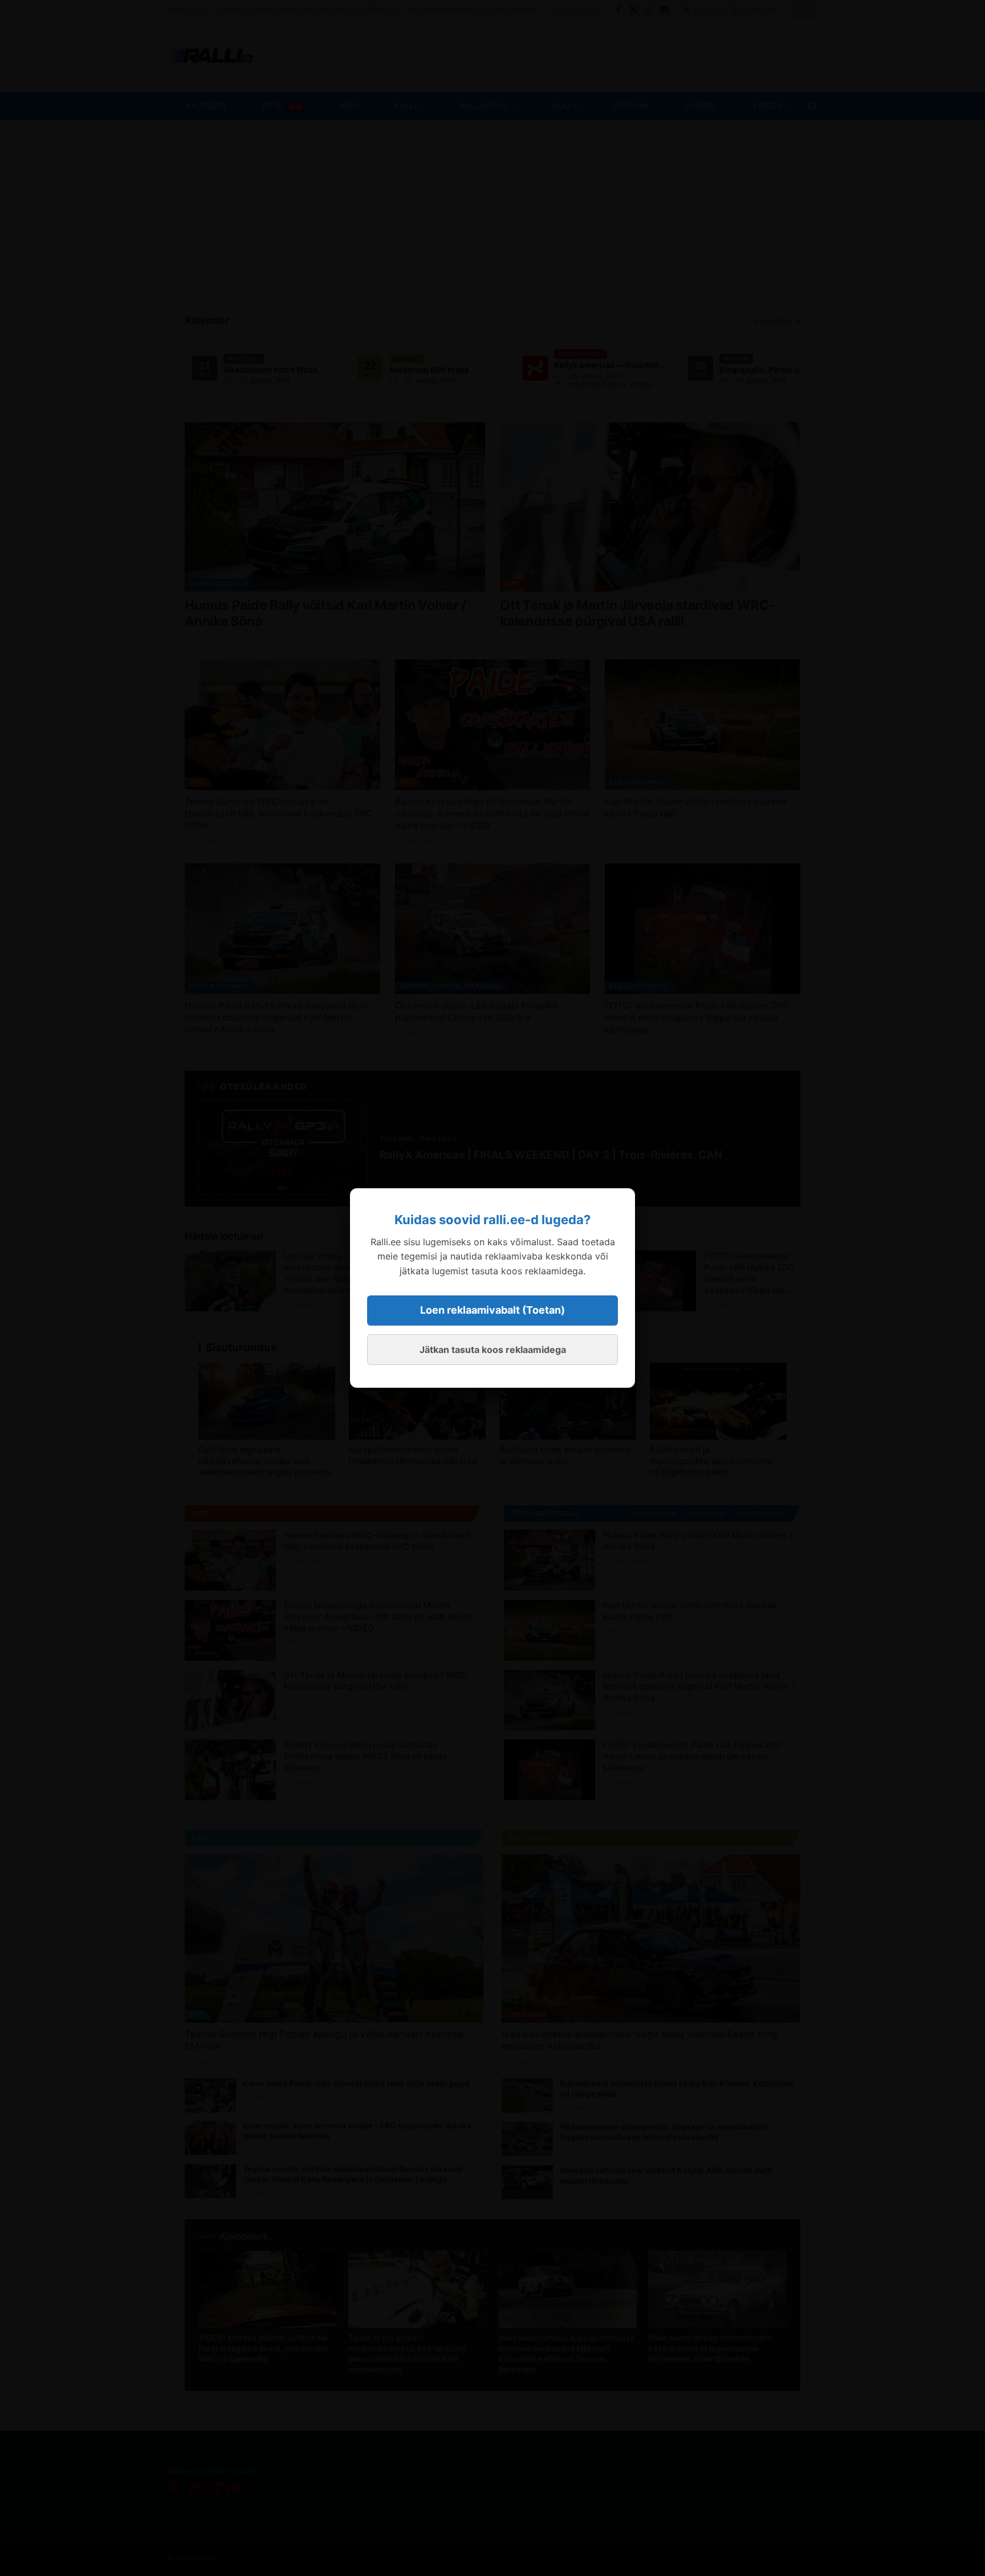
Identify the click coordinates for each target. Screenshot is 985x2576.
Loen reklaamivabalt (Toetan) (492, 1310)
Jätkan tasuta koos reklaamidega (493, 1350)
